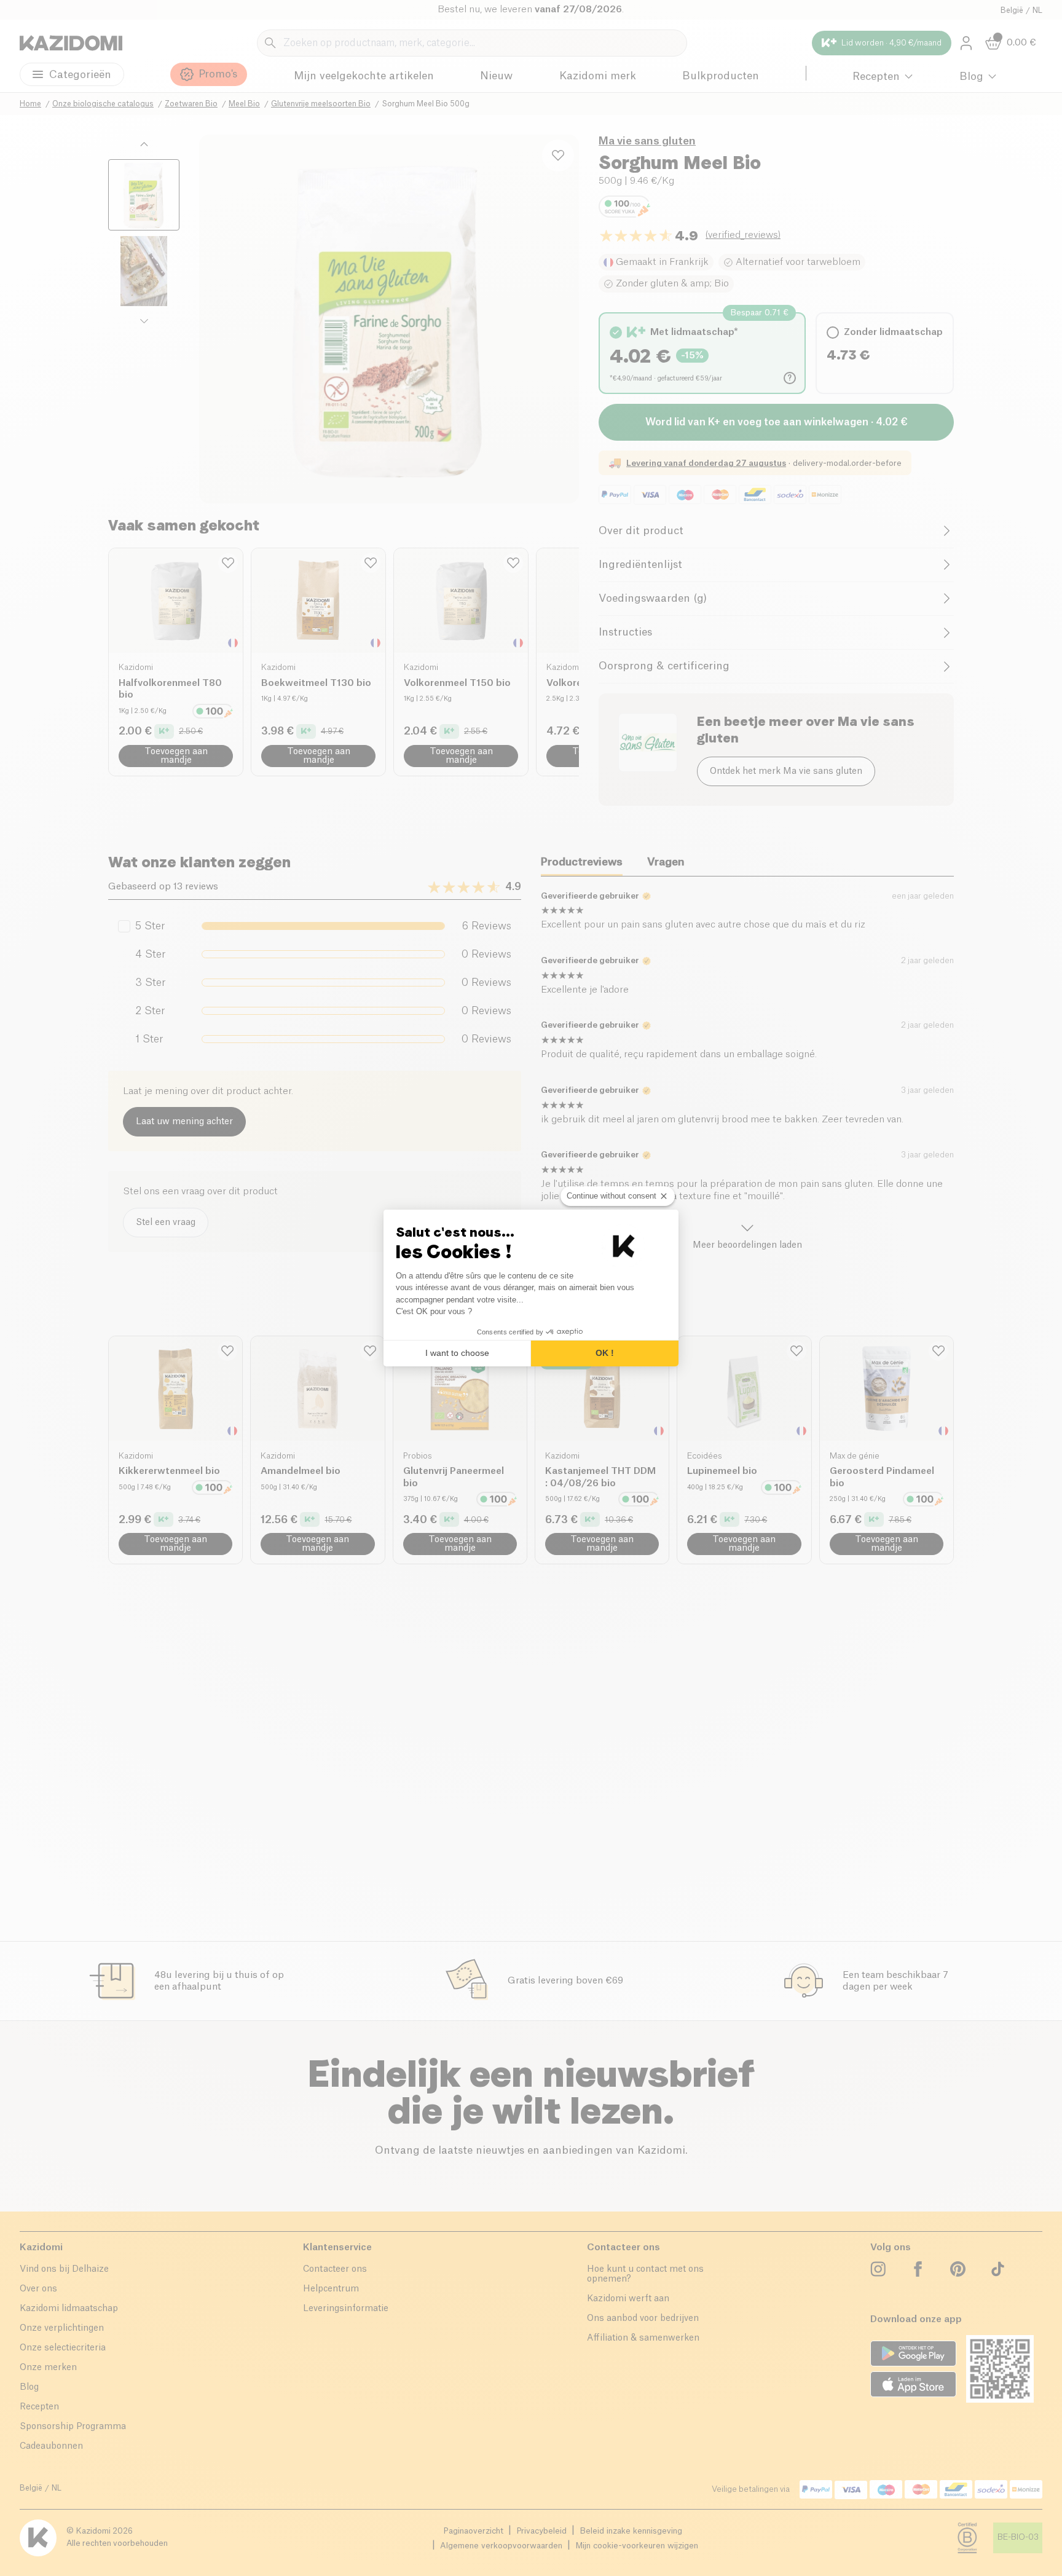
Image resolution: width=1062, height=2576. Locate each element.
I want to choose (457, 1353)
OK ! (605, 1353)
